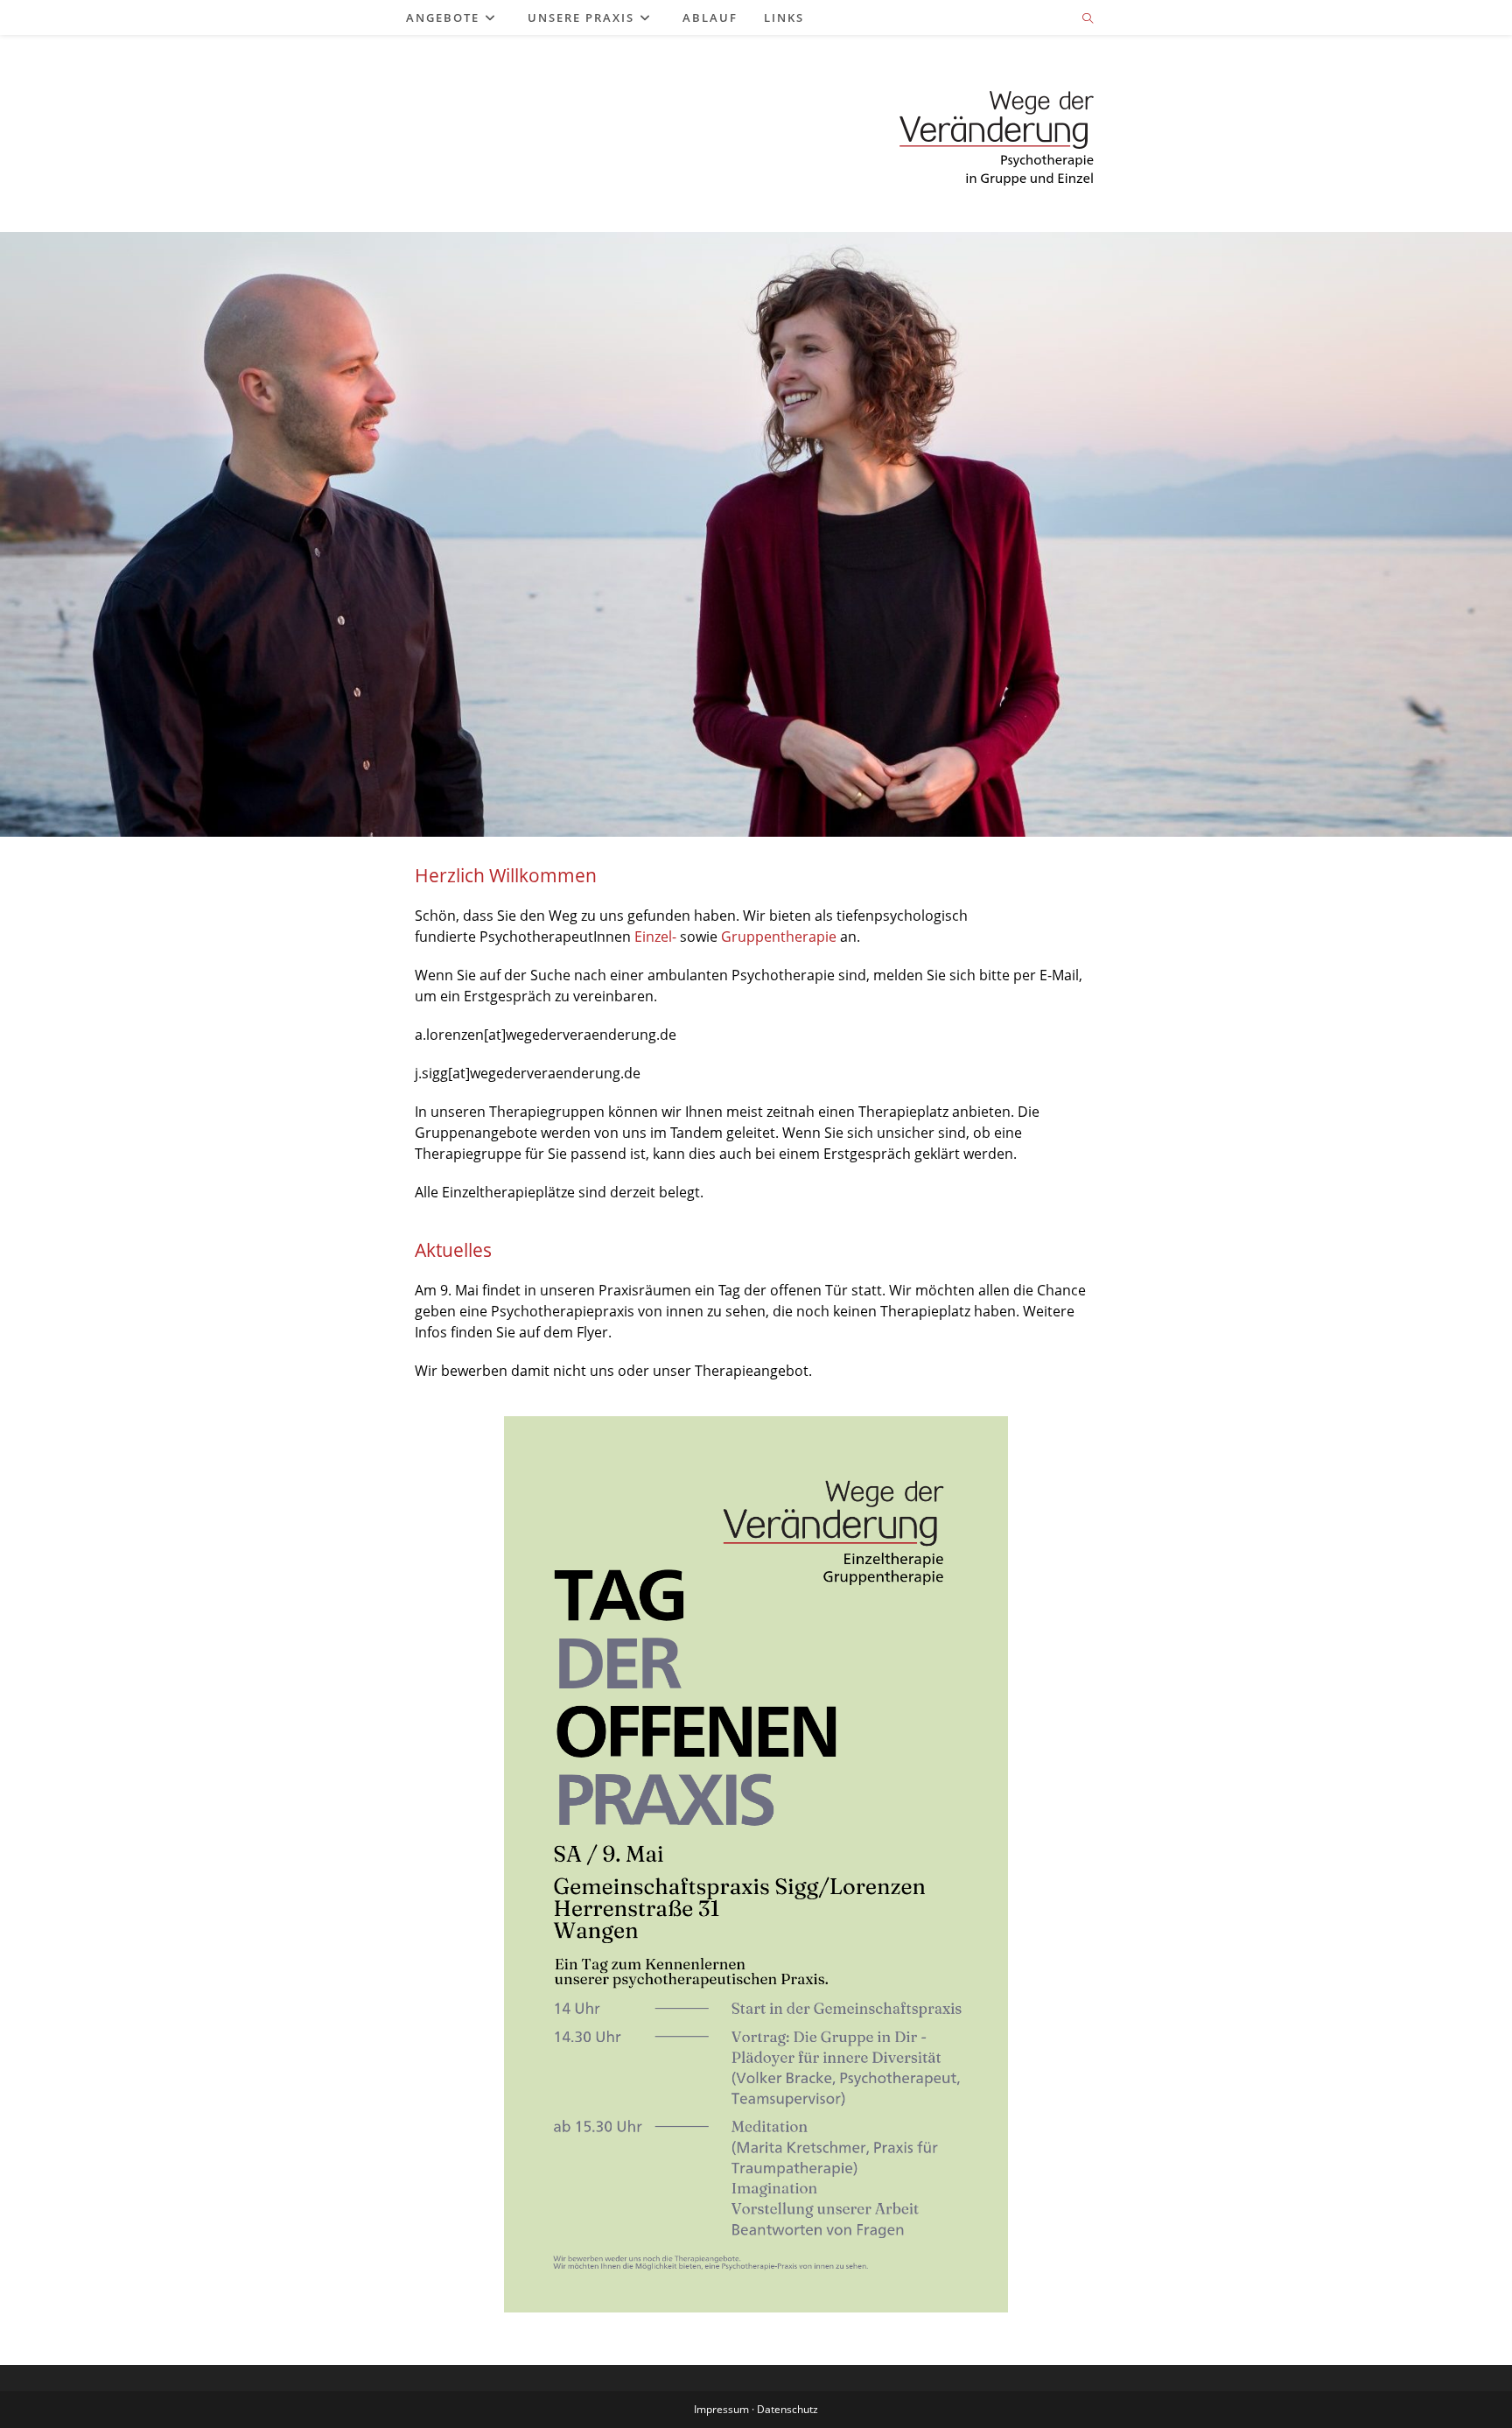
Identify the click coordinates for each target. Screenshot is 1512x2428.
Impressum (721, 2409)
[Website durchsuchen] (1088, 19)
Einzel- (655, 937)
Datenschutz (787, 2409)
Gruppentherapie (779, 937)
